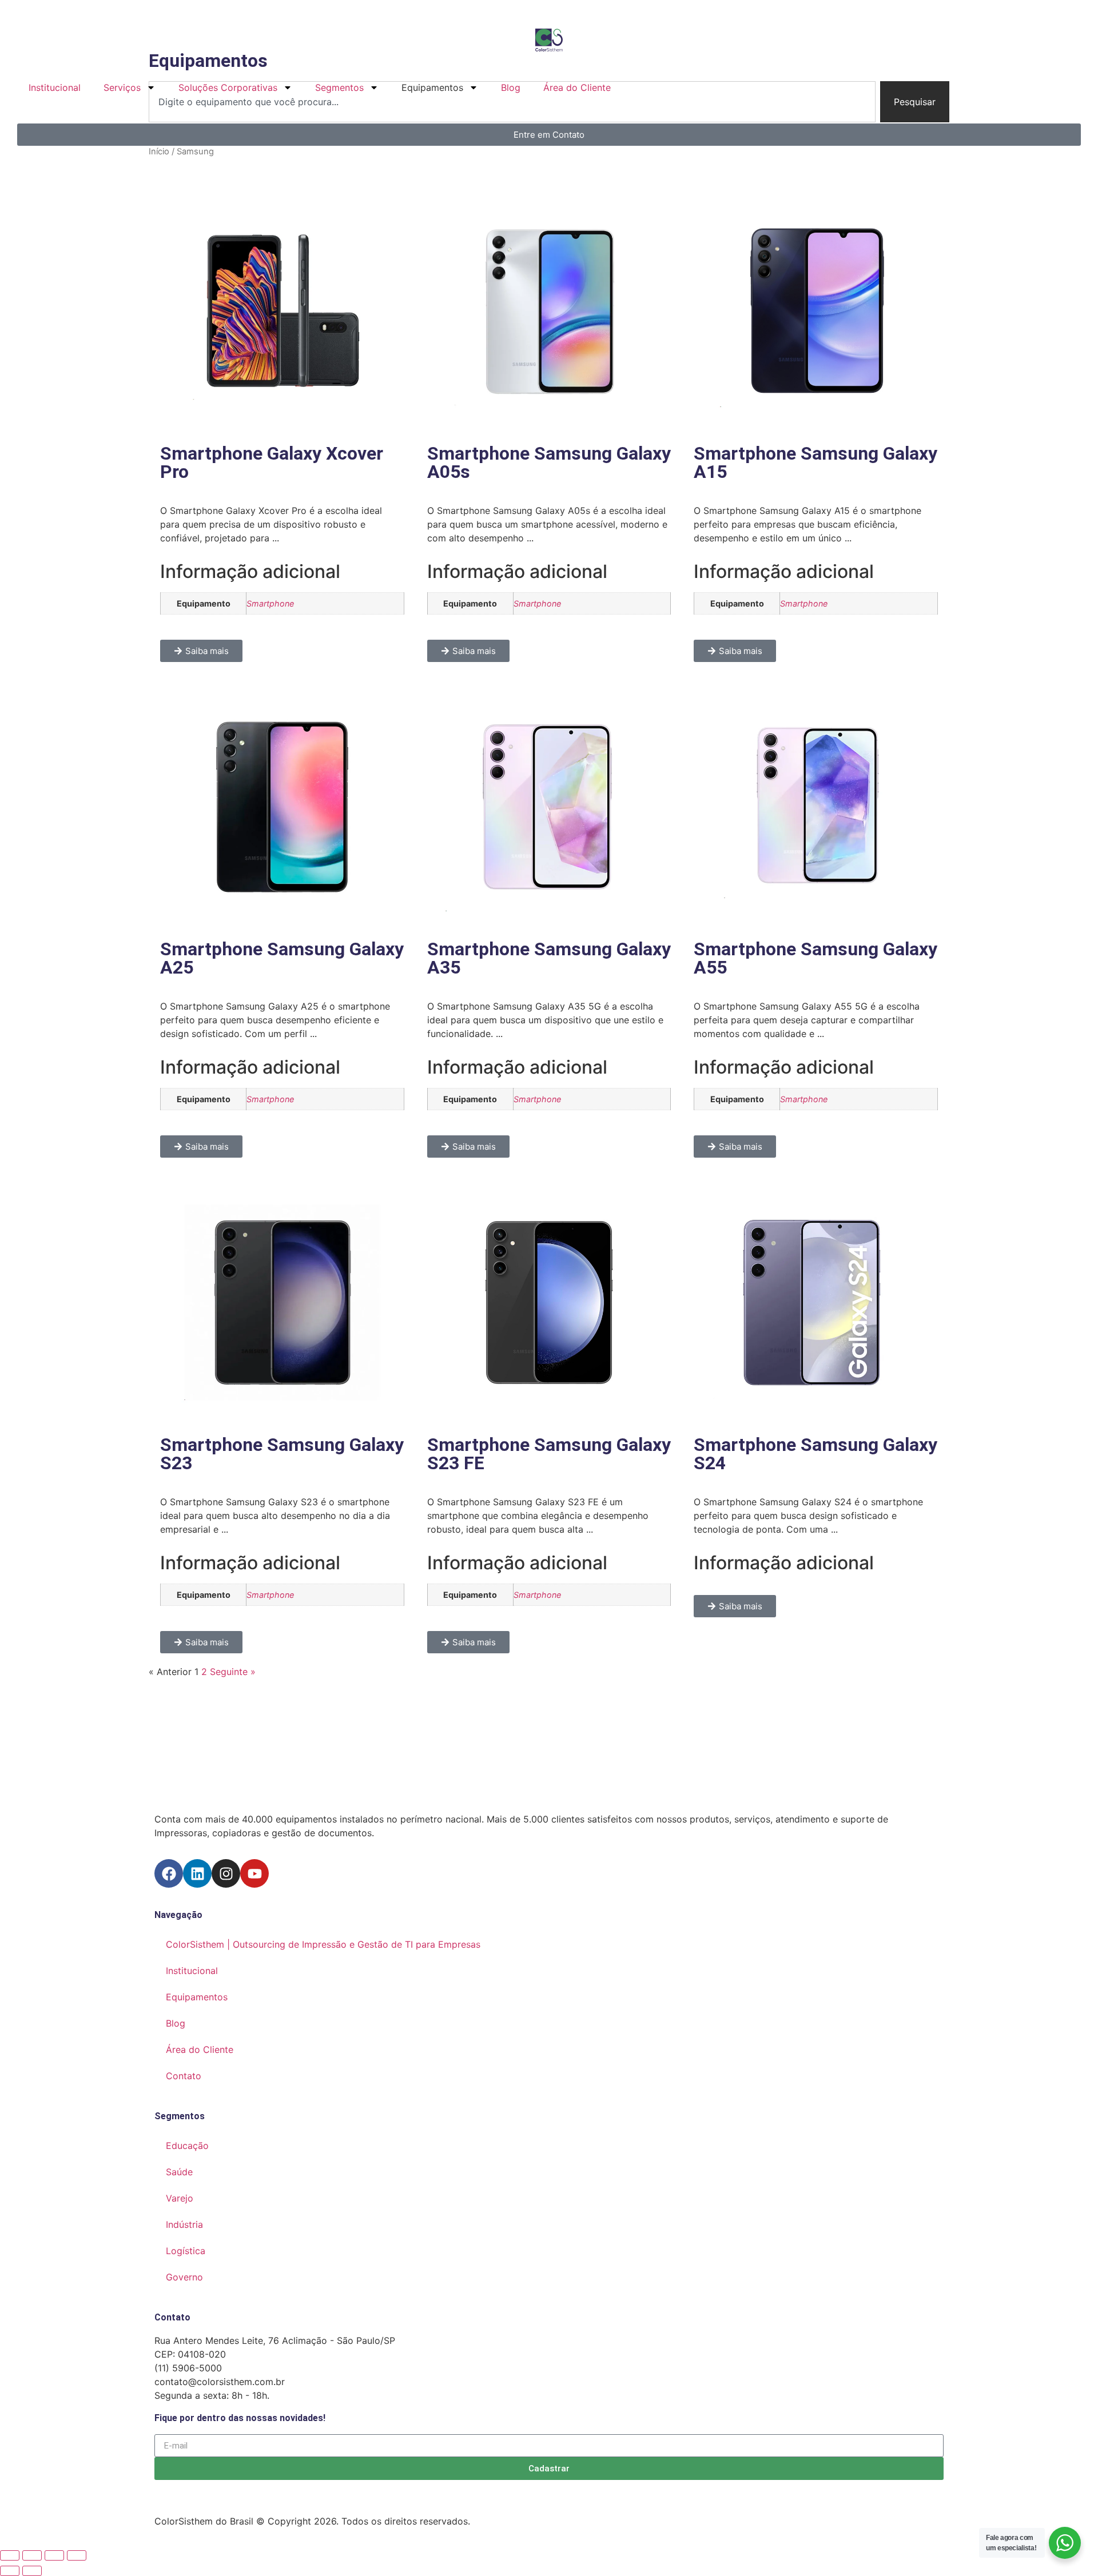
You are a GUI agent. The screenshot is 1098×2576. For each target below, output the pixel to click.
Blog (511, 87)
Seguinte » (233, 1672)
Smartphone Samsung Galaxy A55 (815, 958)
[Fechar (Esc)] (77, 2555)
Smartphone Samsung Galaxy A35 (549, 958)
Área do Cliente (577, 87)
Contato (184, 2076)
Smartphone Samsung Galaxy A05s (549, 462)
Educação (187, 2146)
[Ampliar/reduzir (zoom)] (10, 2555)
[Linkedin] (197, 1873)
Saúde (179, 2172)
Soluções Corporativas (228, 87)
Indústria (184, 2224)
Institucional (55, 87)
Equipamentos (197, 1997)
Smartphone (270, 603)
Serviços (122, 87)
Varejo (180, 2198)
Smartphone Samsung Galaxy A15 (815, 462)
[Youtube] (254, 1873)
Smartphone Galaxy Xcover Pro (272, 462)
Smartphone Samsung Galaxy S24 (815, 1454)
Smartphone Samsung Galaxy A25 (282, 958)
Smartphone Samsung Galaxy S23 (282, 1454)
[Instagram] (226, 1873)
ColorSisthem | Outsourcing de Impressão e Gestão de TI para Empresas (323, 1944)
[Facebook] (169, 1873)
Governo (184, 2277)
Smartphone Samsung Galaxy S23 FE (549, 1454)
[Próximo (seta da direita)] (32, 2571)
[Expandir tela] (32, 2555)
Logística (186, 2251)
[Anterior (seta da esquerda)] (10, 2571)
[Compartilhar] (54, 2555)
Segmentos (339, 87)
